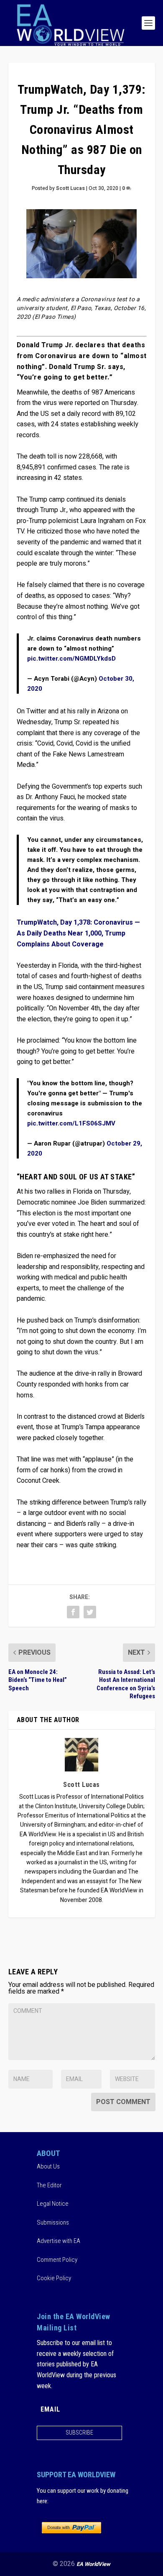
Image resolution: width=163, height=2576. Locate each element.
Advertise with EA (59, 2241)
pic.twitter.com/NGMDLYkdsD (71, 659)
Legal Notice (53, 2204)
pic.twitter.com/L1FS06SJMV (71, 1123)
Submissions (53, 2222)
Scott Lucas (70, 188)
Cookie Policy (54, 2278)
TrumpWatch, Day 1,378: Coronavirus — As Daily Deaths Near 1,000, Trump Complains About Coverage (78, 933)
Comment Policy (57, 2260)
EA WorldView (93, 2564)
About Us (48, 2166)
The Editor (49, 2185)
